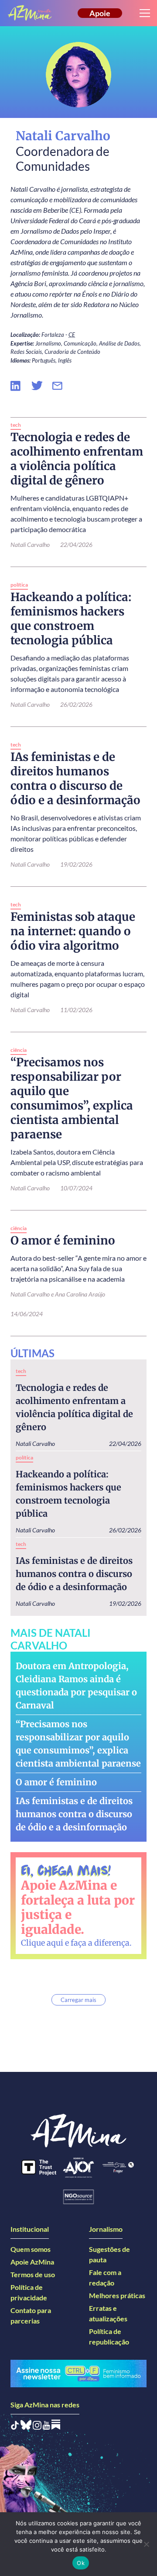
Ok (81, 2563)
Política (19, 585)
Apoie (100, 13)
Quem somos (31, 2249)
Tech (16, 425)
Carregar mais (78, 2000)
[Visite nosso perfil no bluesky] (26, 2427)
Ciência (19, 1050)
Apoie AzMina (32, 2262)
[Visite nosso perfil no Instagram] (37, 2427)
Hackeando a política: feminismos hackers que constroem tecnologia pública (68, 1494)
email (63, 386)
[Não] (146, 2544)
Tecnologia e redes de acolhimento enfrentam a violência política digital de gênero (74, 1407)
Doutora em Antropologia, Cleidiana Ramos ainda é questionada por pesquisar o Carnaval (76, 1686)
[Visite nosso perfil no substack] (56, 2427)
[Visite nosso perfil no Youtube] (46, 2427)
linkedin (21, 386)
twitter (42, 386)
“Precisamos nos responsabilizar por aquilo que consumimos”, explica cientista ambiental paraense (78, 1744)
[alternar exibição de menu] (145, 13)
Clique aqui (42, 1943)
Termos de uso (33, 2274)
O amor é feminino (56, 1782)
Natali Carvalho (35, 1444)
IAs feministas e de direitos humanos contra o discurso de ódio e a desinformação (74, 1574)
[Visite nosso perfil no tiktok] (15, 2427)
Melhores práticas (117, 2295)
